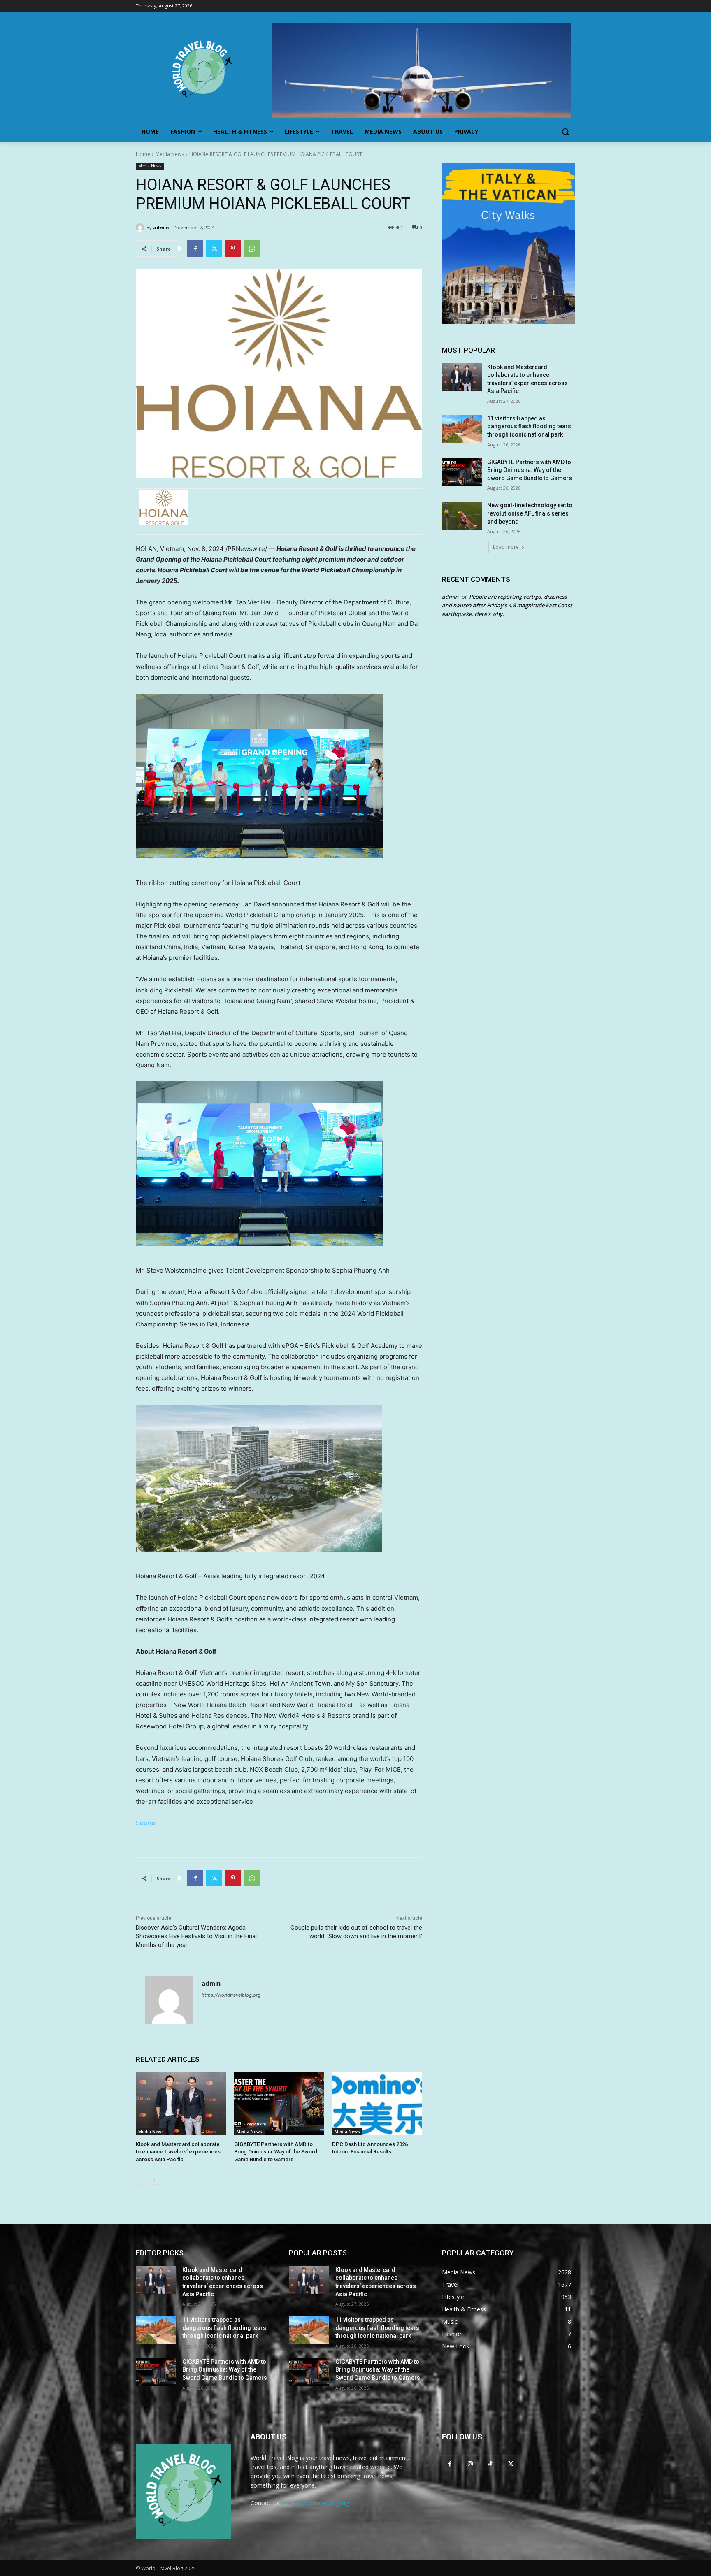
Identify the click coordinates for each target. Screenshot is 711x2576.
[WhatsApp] (252, 249)
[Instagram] (470, 2463)
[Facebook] (195, 249)
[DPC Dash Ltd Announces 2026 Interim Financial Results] (377, 2104)
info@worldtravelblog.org (316, 2503)
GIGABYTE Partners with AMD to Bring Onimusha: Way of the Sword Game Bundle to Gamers (276, 2152)
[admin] (141, 228)
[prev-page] (141, 2179)
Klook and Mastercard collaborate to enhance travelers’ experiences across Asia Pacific (178, 2152)
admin (161, 227)
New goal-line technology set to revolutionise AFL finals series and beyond (530, 513)
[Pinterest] (233, 249)
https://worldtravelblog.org (231, 1995)
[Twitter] (214, 249)
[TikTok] (490, 2463)
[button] (565, 132)
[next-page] (154, 2179)
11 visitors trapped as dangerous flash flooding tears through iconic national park (529, 426)
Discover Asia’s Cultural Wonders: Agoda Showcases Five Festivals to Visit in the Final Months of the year (196, 1936)
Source (146, 1823)
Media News (170, 154)
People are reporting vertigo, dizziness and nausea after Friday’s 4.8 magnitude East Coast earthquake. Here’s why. (507, 605)
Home (143, 154)
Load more (506, 547)
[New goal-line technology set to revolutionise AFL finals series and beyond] (462, 516)
